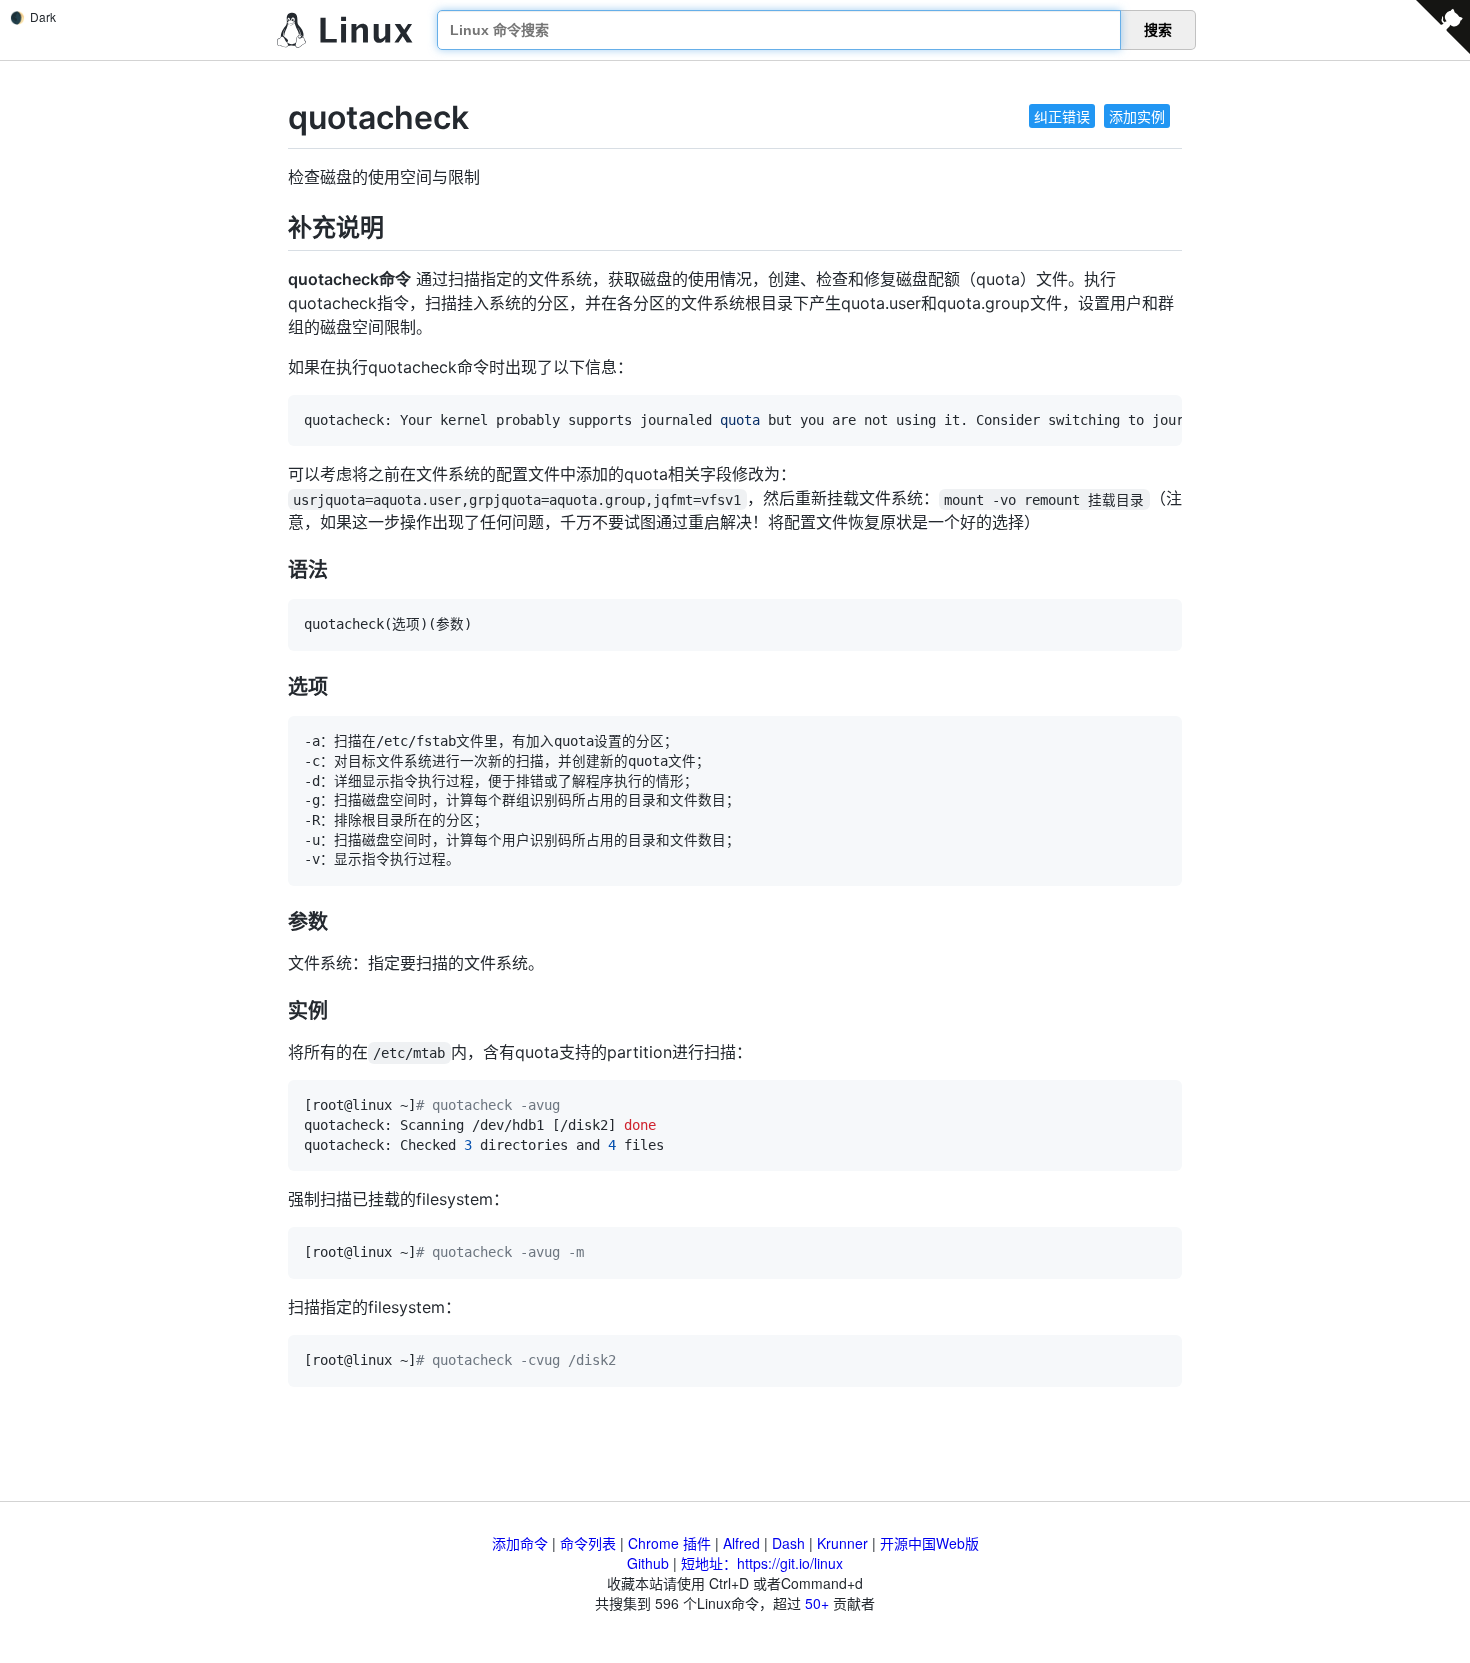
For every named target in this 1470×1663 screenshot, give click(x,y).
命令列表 (588, 1543)
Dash (788, 1543)
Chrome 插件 (669, 1543)
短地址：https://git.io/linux (762, 1563)
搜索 (1158, 30)
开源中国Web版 (929, 1543)
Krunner (842, 1543)
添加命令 (520, 1543)
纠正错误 (1062, 116)
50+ (817, 1603)
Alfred (741, 1543)
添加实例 (1137, 116)
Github (648, 1563)
